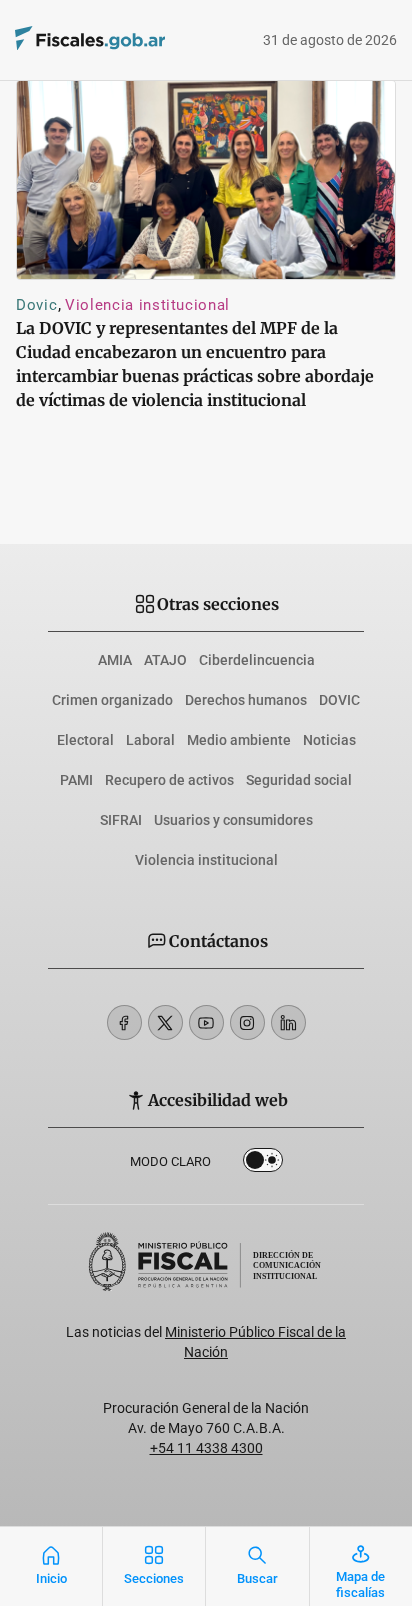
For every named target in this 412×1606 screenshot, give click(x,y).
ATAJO (165, 660)
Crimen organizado (112, 700)
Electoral (85, 740)
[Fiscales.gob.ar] (145, 40)
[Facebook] (124, 1022)
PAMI (76, 780)
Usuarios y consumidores (233, 820)
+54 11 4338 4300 (206, 1448)
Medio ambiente (239, 740)
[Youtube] (206, 1022)
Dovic (36, 305)
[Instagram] (247, 1022)
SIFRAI (121, 820)
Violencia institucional (147, 305)
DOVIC (339, 700)
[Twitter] (165, 1022)
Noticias (329, 740)
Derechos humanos (246, 700)
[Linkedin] (288, 1022)
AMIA (115, 660)
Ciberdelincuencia (257, 660)
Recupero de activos (169, 780)
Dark (263, 1164)
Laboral (150, 740)
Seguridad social (299, 780)
